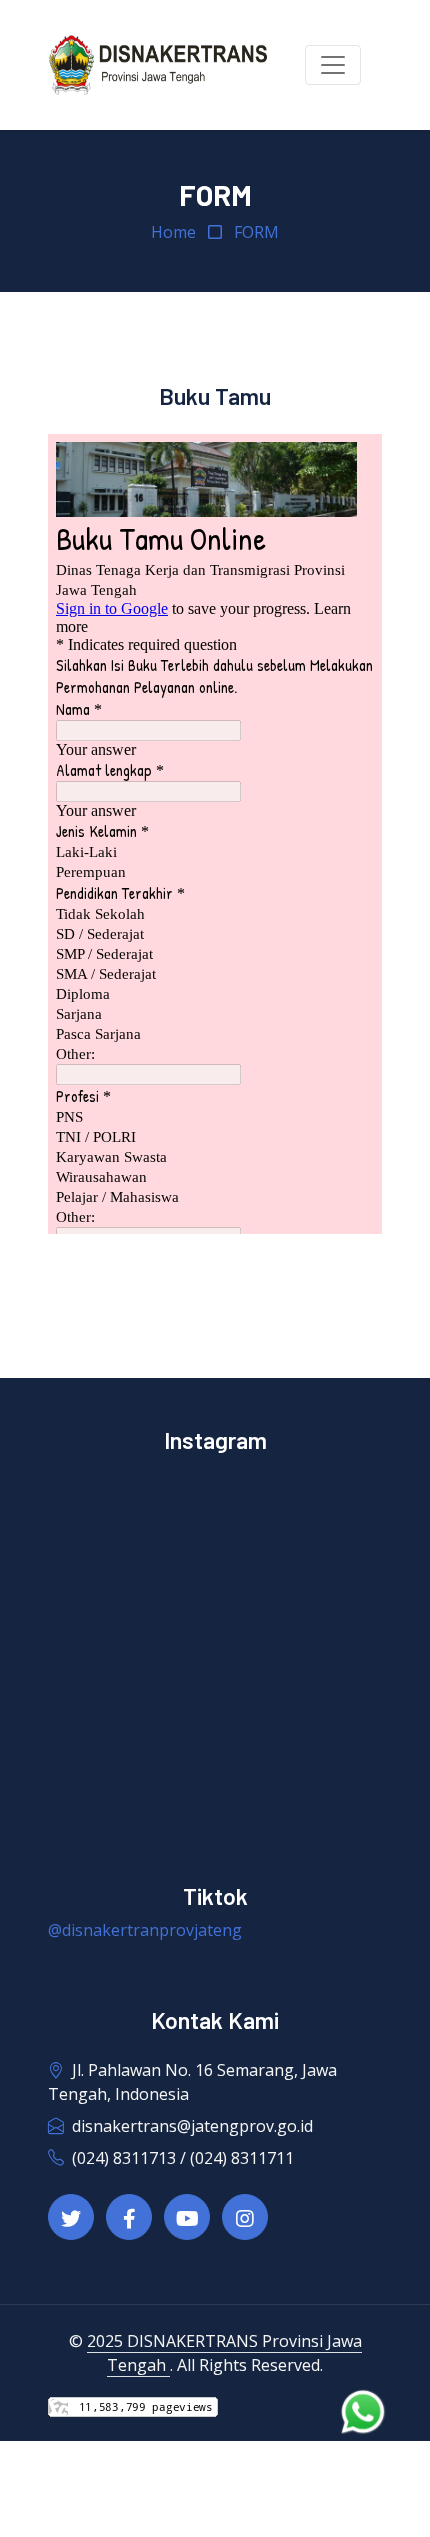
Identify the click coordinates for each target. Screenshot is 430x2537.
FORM (256, 232)
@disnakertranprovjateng (145, 1930)
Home (173, 232)
